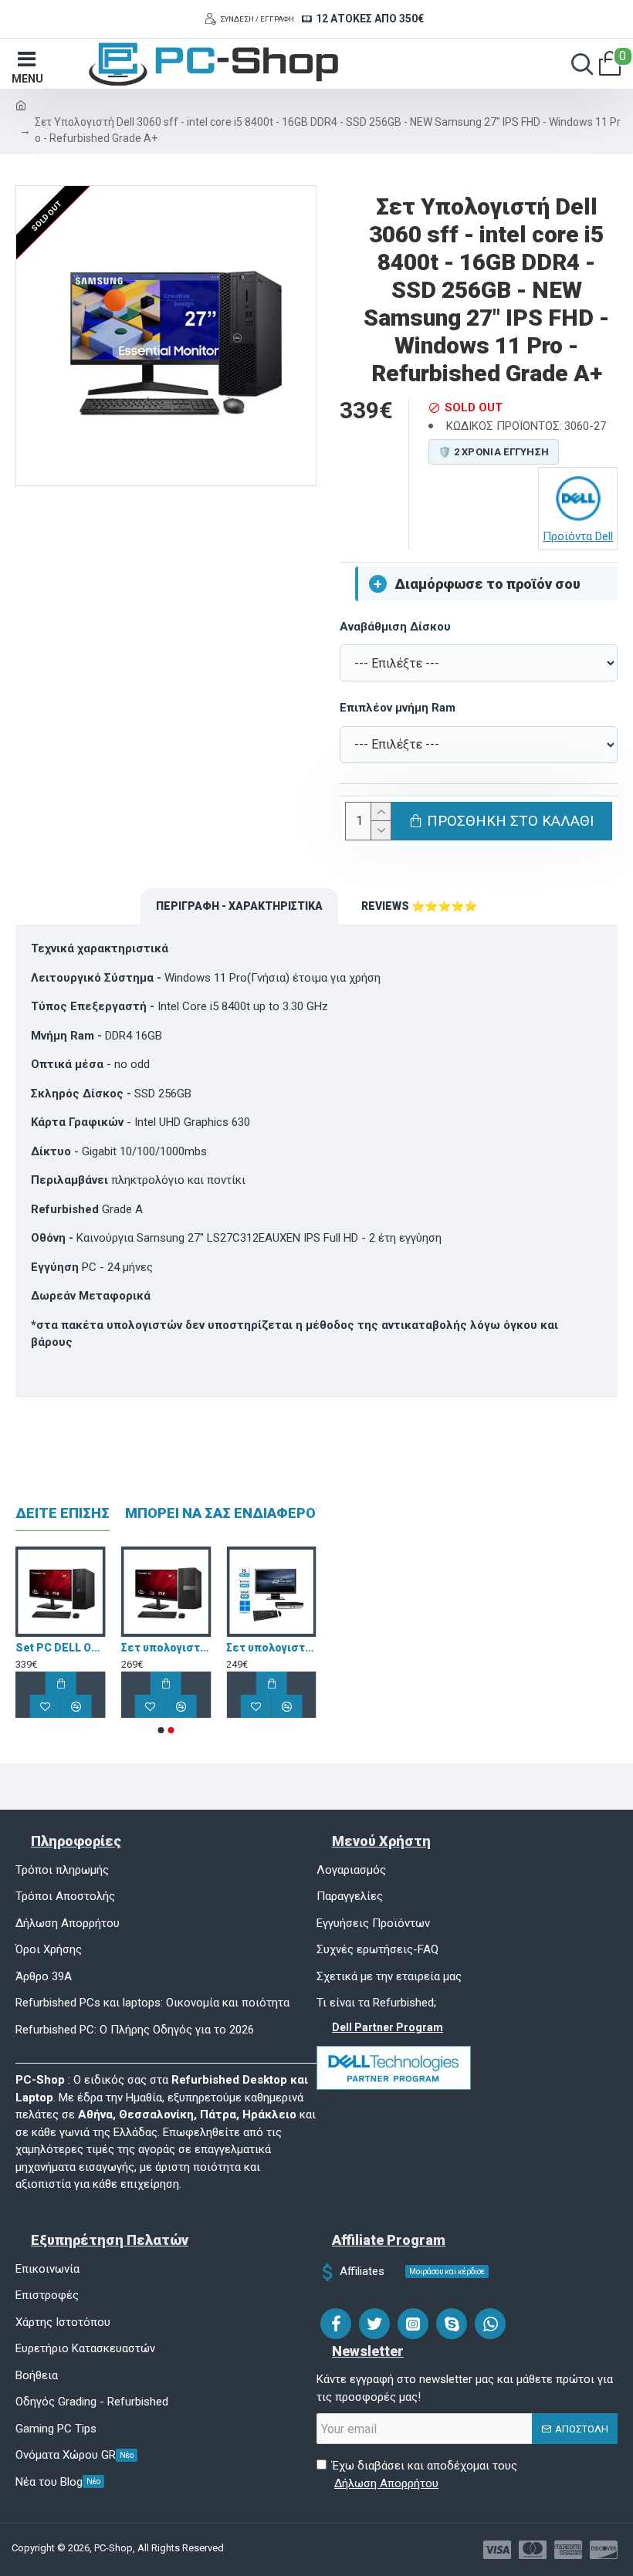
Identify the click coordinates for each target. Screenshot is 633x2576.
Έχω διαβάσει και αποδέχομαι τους (425, 2475)
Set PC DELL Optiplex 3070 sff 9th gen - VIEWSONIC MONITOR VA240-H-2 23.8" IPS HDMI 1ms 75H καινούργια (238, 1648)
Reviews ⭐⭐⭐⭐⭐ (419, 906)
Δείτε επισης (63, 1513)
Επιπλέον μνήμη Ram (398, 708)
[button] (161, 1730)
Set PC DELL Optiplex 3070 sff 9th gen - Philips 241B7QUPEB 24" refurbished (132, 1648)
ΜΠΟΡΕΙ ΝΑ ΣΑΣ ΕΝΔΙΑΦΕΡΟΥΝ (230, 1513)
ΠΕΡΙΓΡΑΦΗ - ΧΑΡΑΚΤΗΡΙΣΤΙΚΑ (239, 906)
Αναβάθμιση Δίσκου (395, 627)
